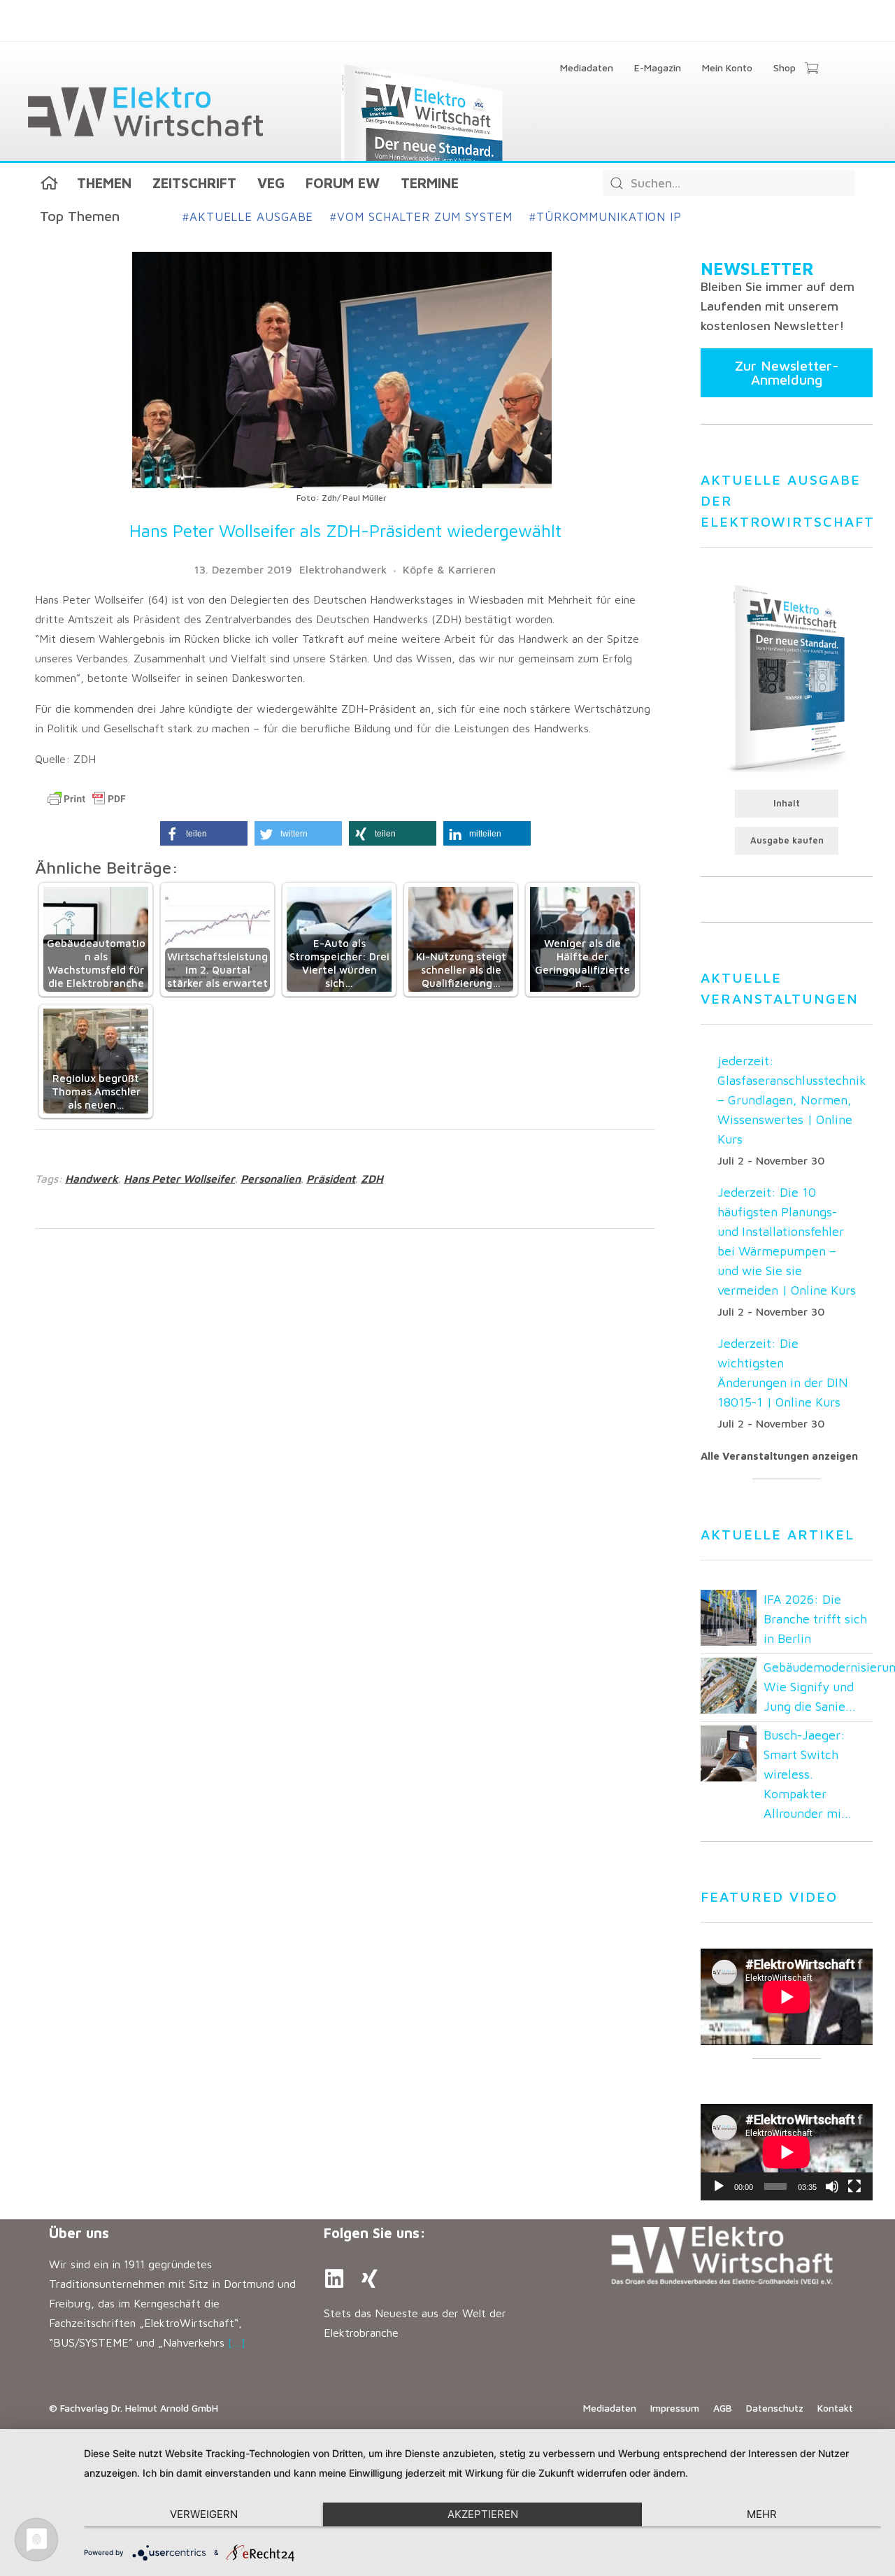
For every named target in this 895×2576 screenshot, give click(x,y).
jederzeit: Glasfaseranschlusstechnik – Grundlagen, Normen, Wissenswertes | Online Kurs (792, 1100)
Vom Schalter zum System (421, 217)
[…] (237, 2342)
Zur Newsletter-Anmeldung (787, 372)
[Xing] (369, 2279)
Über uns (79, 2233)
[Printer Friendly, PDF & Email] (87, 799)
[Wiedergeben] (719, 2186)
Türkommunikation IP (606, 217)
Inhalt (787, 803)
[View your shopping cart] (811, 69)
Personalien (271, 1179)
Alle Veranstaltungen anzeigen (779, 1456)
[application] (787, 2152)
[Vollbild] (854, 2186)
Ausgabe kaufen (787, 840)
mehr (762, 2514)
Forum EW (343, 183)
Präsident (331, 1179)
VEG (271, 183)
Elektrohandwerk (343, 569)
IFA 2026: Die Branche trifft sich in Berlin (815, 1619)
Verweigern (204, 2514)
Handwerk (92, 1179)
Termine (430, 183)
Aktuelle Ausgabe (248, 217)
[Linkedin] (334, 2279)
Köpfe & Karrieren (449, 569)
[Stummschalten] (832, 2186)
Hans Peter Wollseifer (179, 1179)
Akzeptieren (483, 2514)
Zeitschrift (194, 183)
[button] (204, 833)
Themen (104, 183)
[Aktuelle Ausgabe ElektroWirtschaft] (787, 677)
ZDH (372, 1179)
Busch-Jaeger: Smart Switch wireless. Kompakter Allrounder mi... (808, 1774)
